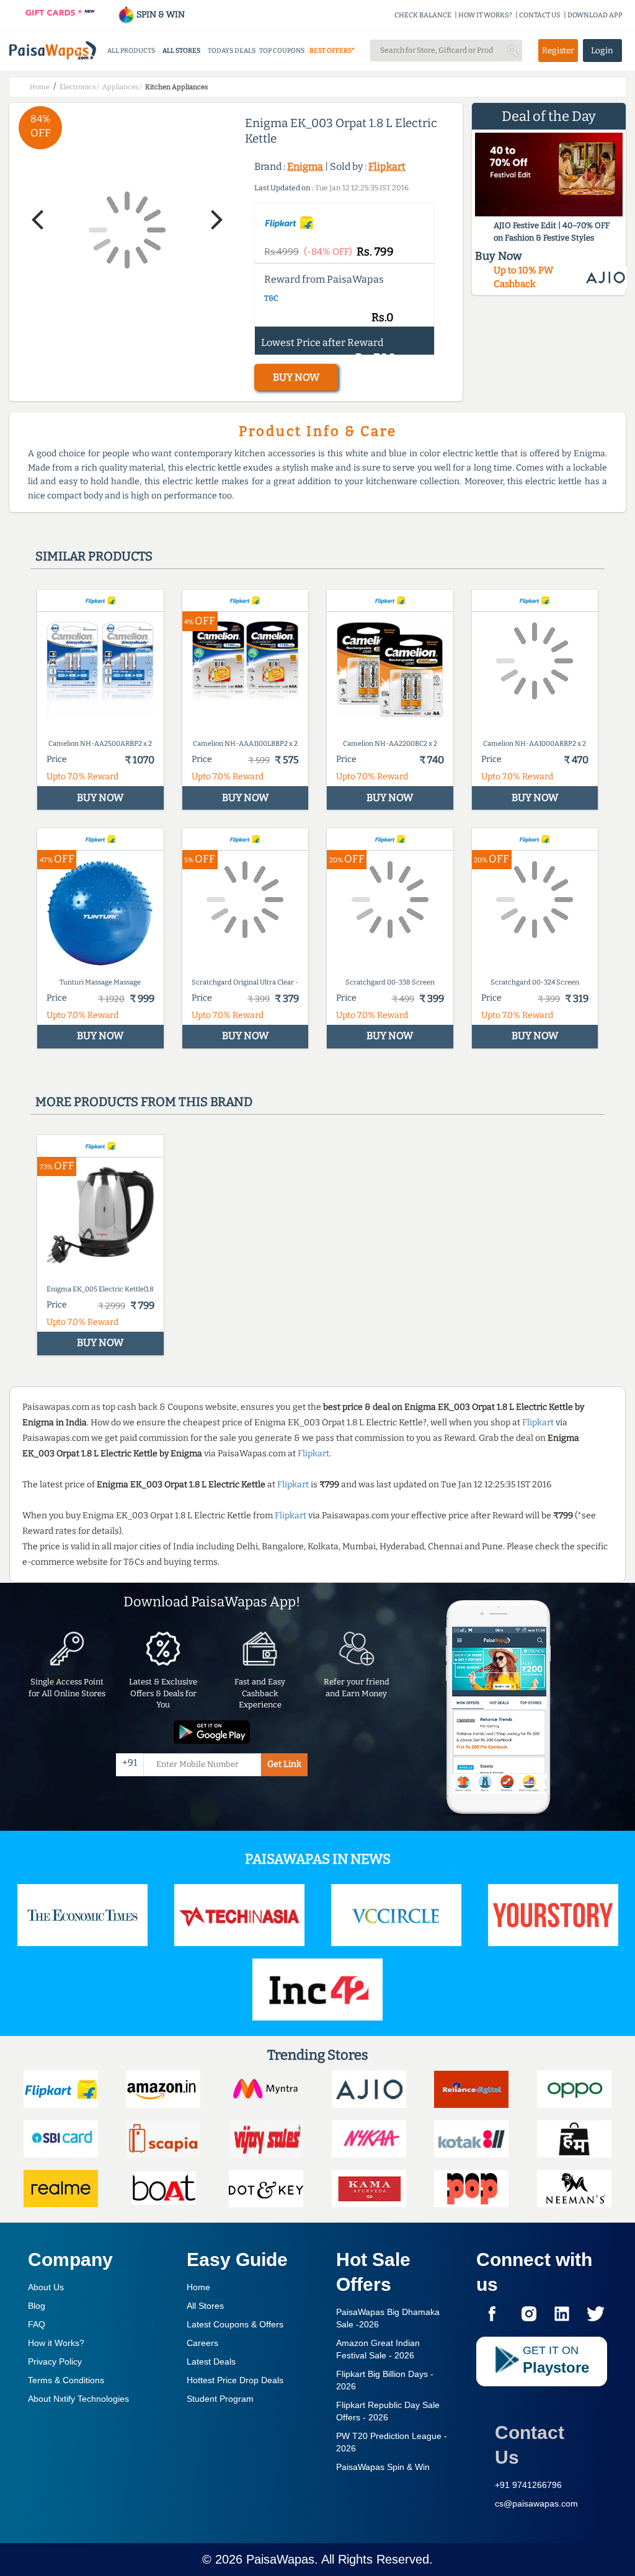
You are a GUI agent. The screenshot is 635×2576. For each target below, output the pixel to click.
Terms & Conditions (66, 2380)
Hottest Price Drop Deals (235, 2380)
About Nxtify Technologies (78, 2399)
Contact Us (530, 2445)
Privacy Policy (55, 2361)
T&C (271, 298)
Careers (202, 2343)
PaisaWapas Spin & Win (383, 2467)
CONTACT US (540, 15)
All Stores (205, 2306)
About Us (46, 2287)
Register (558, 51)
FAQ (37, 2324)
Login (602, 51)
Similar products (94, 556)
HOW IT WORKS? (485, 15)
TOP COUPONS (282, 51)
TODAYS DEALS (232, 51)
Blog (37, 2306)
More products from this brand (144, 1102)
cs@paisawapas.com (536, 2503)
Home (198, 2287)
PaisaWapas (280, 2559)
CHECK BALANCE (423, 15)
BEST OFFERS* (332, 51)
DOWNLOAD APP (595, 15)
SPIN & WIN (160, 15)
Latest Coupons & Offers (235, 2324)
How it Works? (56, 2343)
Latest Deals (211, 2361)
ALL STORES (181, 51)
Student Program (220, 2399)
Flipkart (387, 166)
